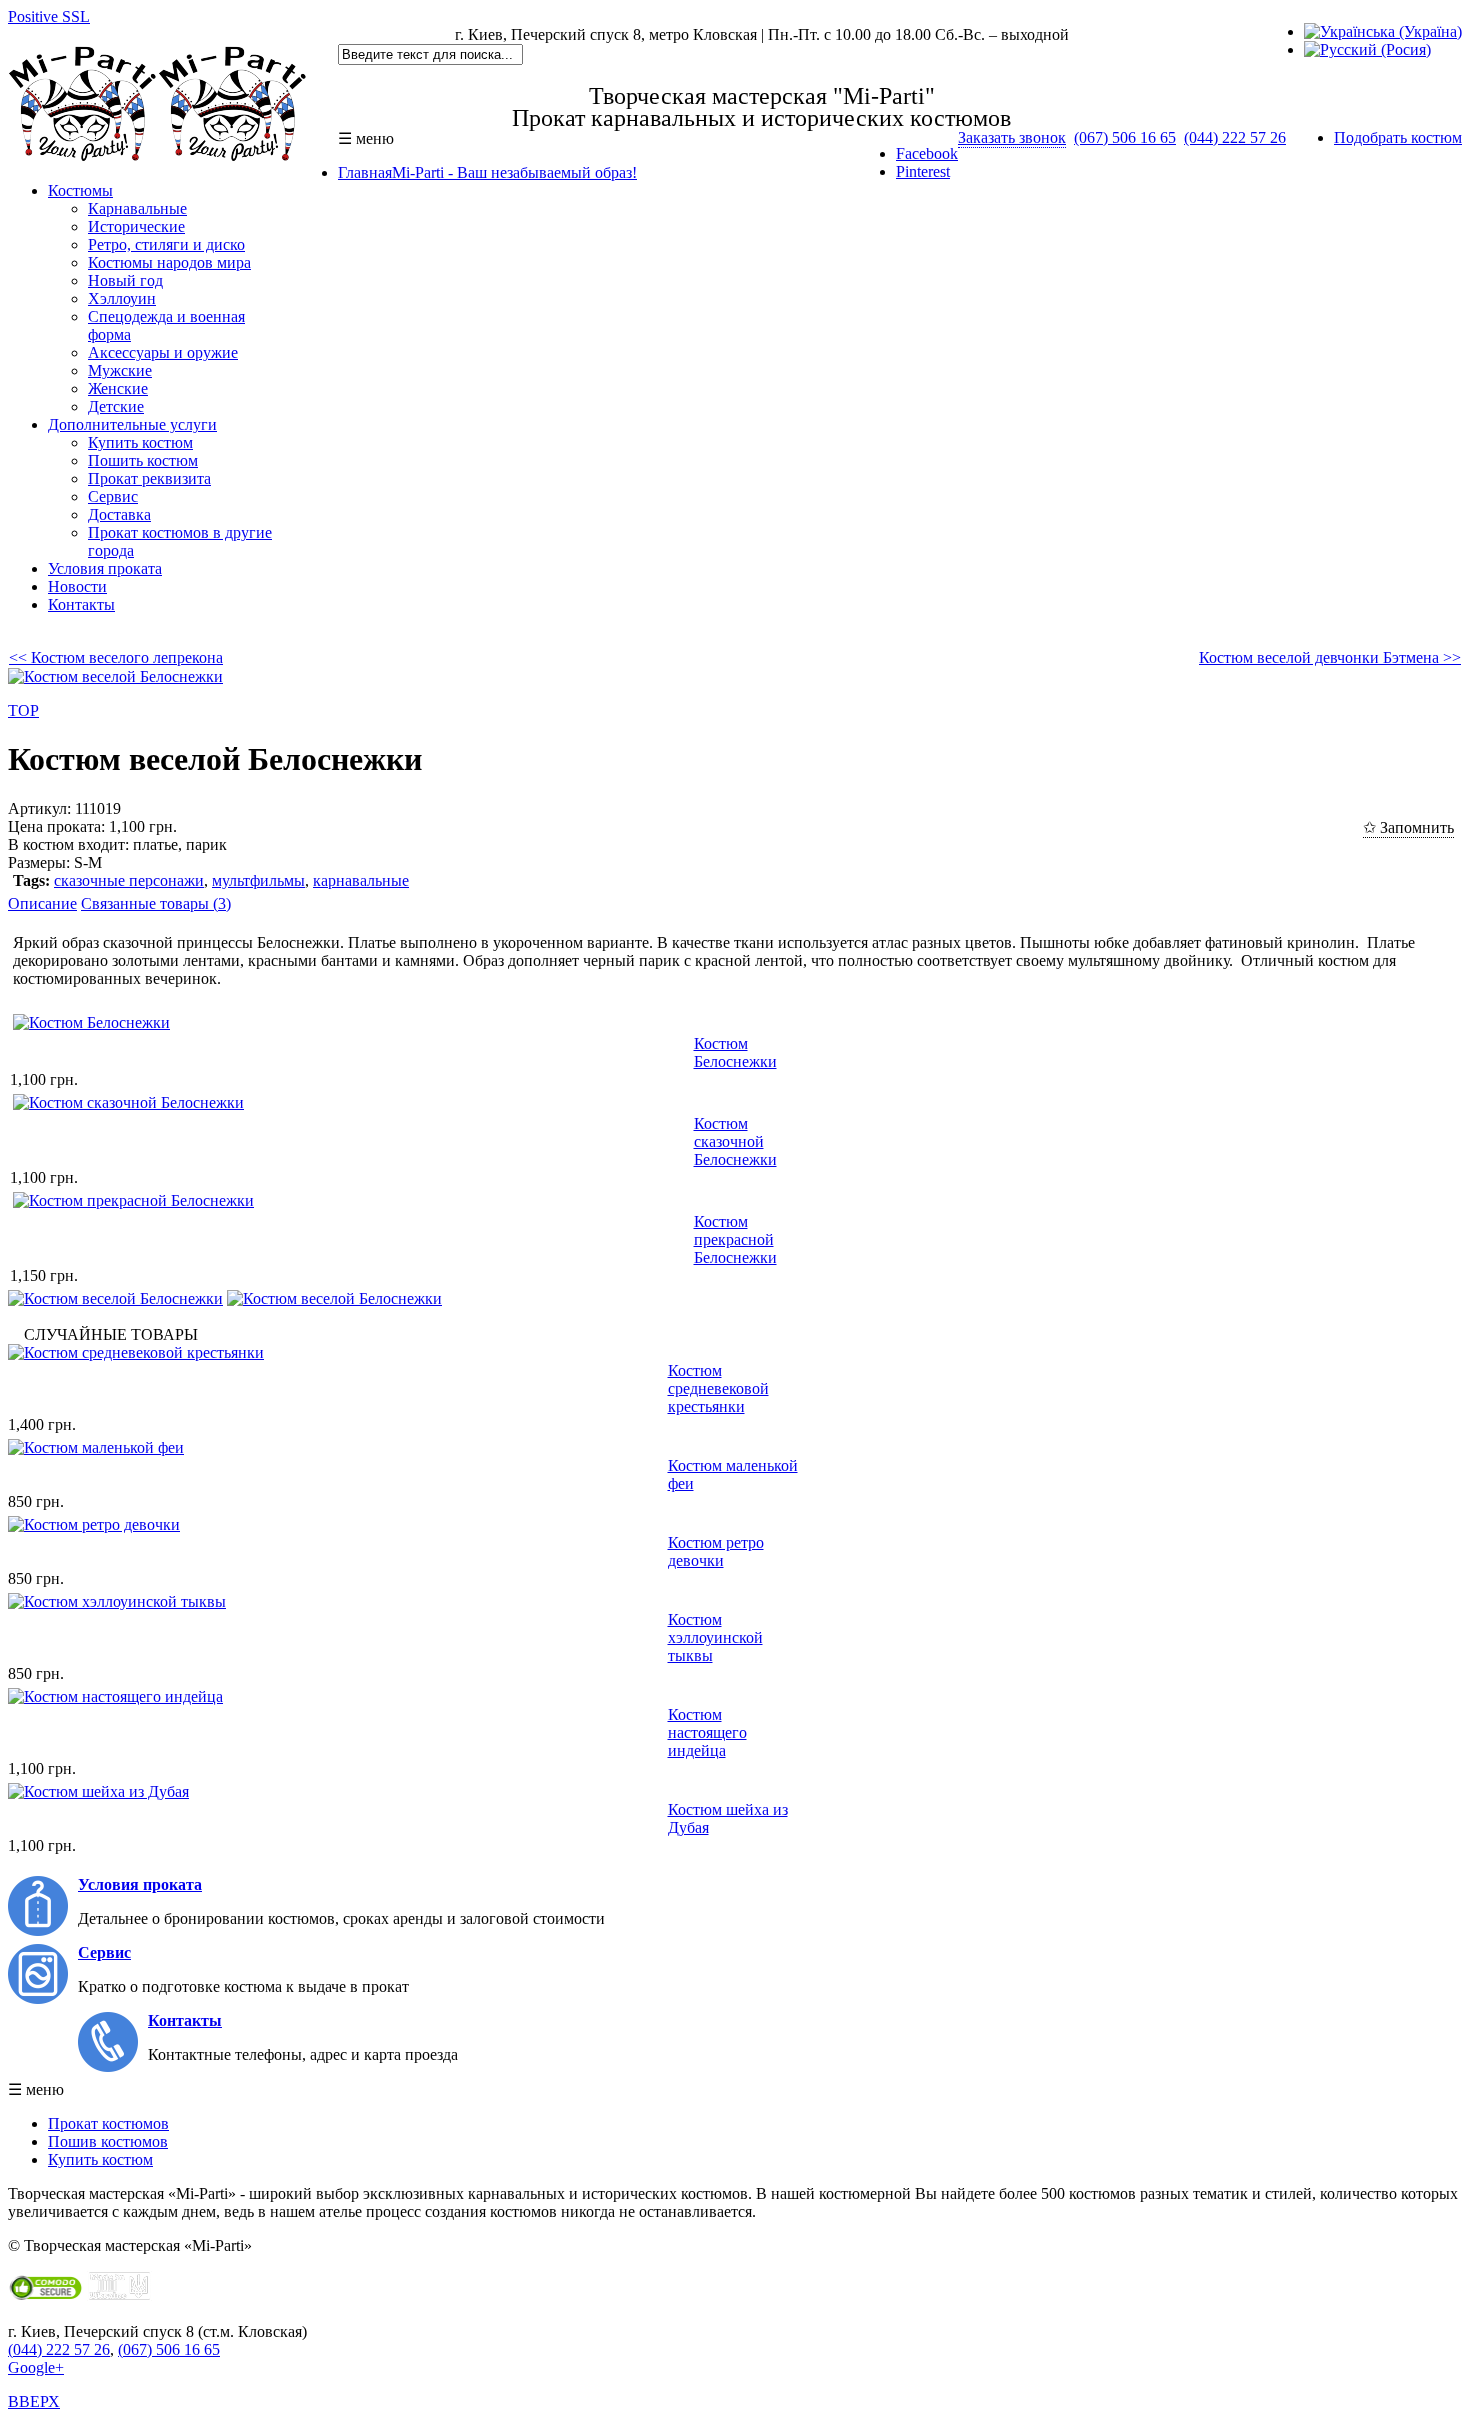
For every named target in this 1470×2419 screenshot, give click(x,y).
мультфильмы (258, 880)
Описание (42, 903)
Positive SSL (49, 16)
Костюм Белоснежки (735, 1052)
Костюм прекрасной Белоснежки (735, 1239)
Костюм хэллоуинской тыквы (715, 1637)
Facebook (927, 153)
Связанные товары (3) (156, 903)
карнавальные (361, 880)
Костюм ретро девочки (716, 1551)
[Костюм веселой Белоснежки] (115, 1298)
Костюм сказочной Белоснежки (735, 1141)
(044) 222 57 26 (1235, 137)
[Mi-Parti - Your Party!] (158, 156)
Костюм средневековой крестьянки (718, 1388)
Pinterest (923, 171)
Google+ (36, 2367)
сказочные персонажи (129, 880)
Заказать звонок (1012, 137)
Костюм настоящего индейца (707, 1732)
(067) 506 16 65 (1125, 137)
